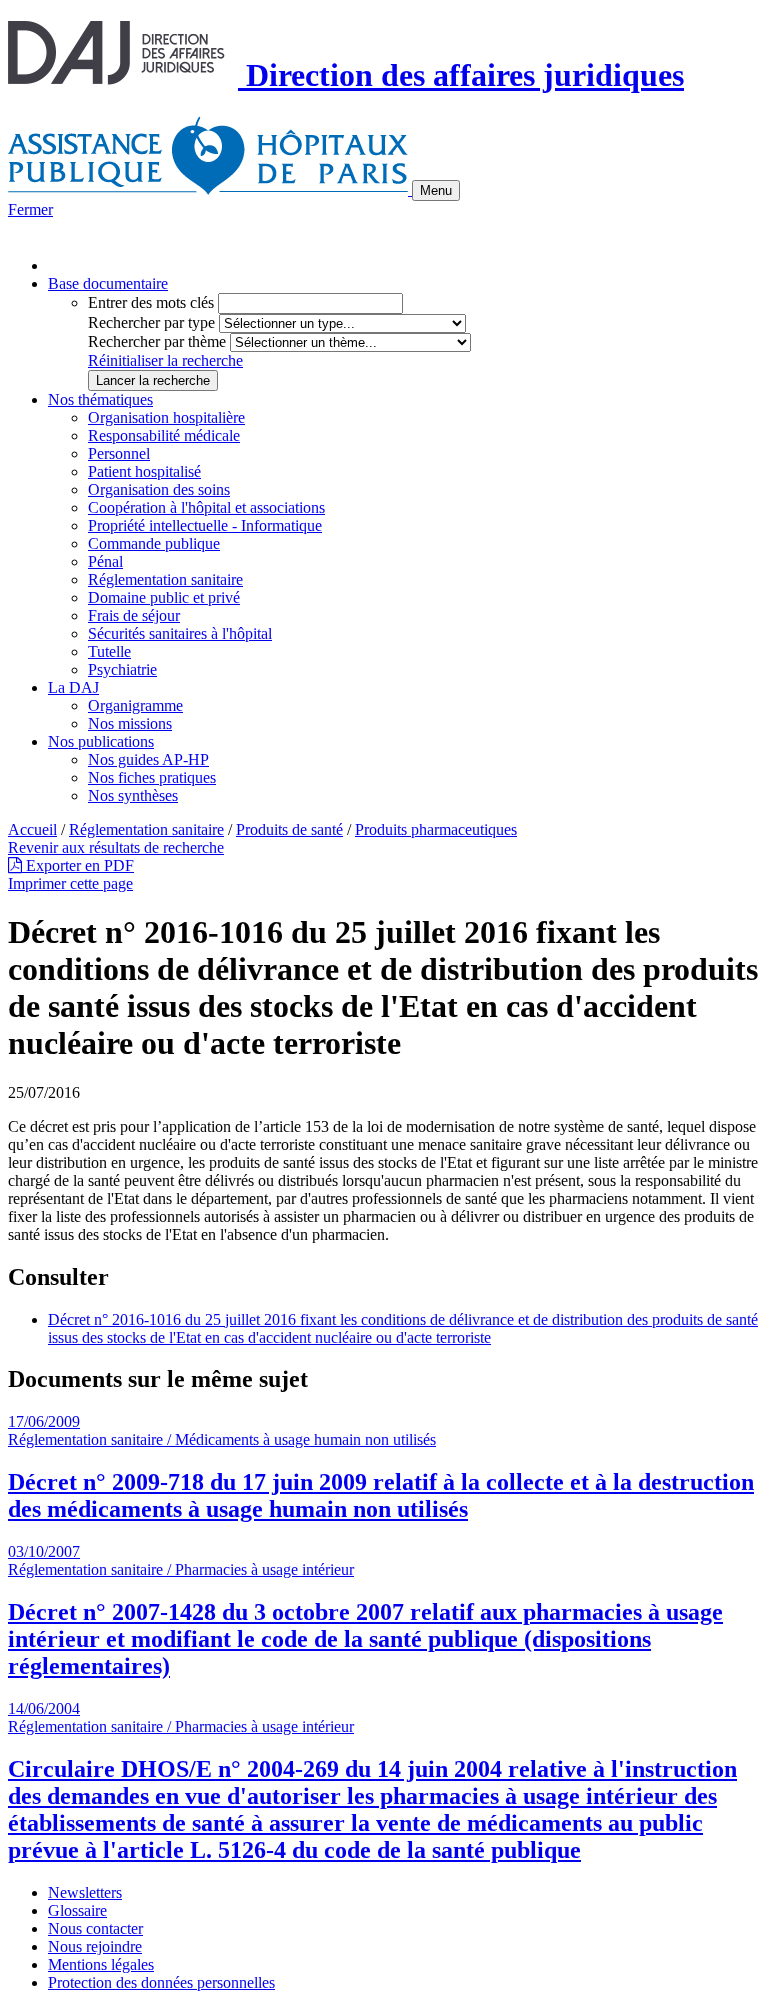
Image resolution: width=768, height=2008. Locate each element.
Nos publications (101, 741)
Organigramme (135, 705)
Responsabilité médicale (164, 435)
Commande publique (154, 543)
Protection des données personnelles (161, 1982)
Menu (436, 190)
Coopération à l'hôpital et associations (206, 507)
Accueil (32, 829)
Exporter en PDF (78, 865)
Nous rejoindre (95, 1946)
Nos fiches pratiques (152, 777)
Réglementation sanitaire (165, 579)
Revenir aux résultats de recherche (116, 847)
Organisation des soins (159, 489)
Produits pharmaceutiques (436, 829)
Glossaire (77, 1910)
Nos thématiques (100, 399)
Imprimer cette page (70, 883)
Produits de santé (289, 829)
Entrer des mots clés (151, 302)
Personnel (119, 453)
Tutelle (109, 651)
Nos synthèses (133, 795)
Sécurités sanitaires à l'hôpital (180, 633)
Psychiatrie (122, 669)
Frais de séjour (134, 615)
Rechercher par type (151, 322)
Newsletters (85, 1892)
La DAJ (73, 687)
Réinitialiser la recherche (165, 360)
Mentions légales (101, 1964)
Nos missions (130, 723)
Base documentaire (108, 283)
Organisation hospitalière (166, 417)
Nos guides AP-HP (148, 759)
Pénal (105, 561)
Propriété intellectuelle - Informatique (205, 525)
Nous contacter (95, 1928)
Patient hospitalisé (144, 471)
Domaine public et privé (164, 597)
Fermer (30, 209)
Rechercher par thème (157, 341)
